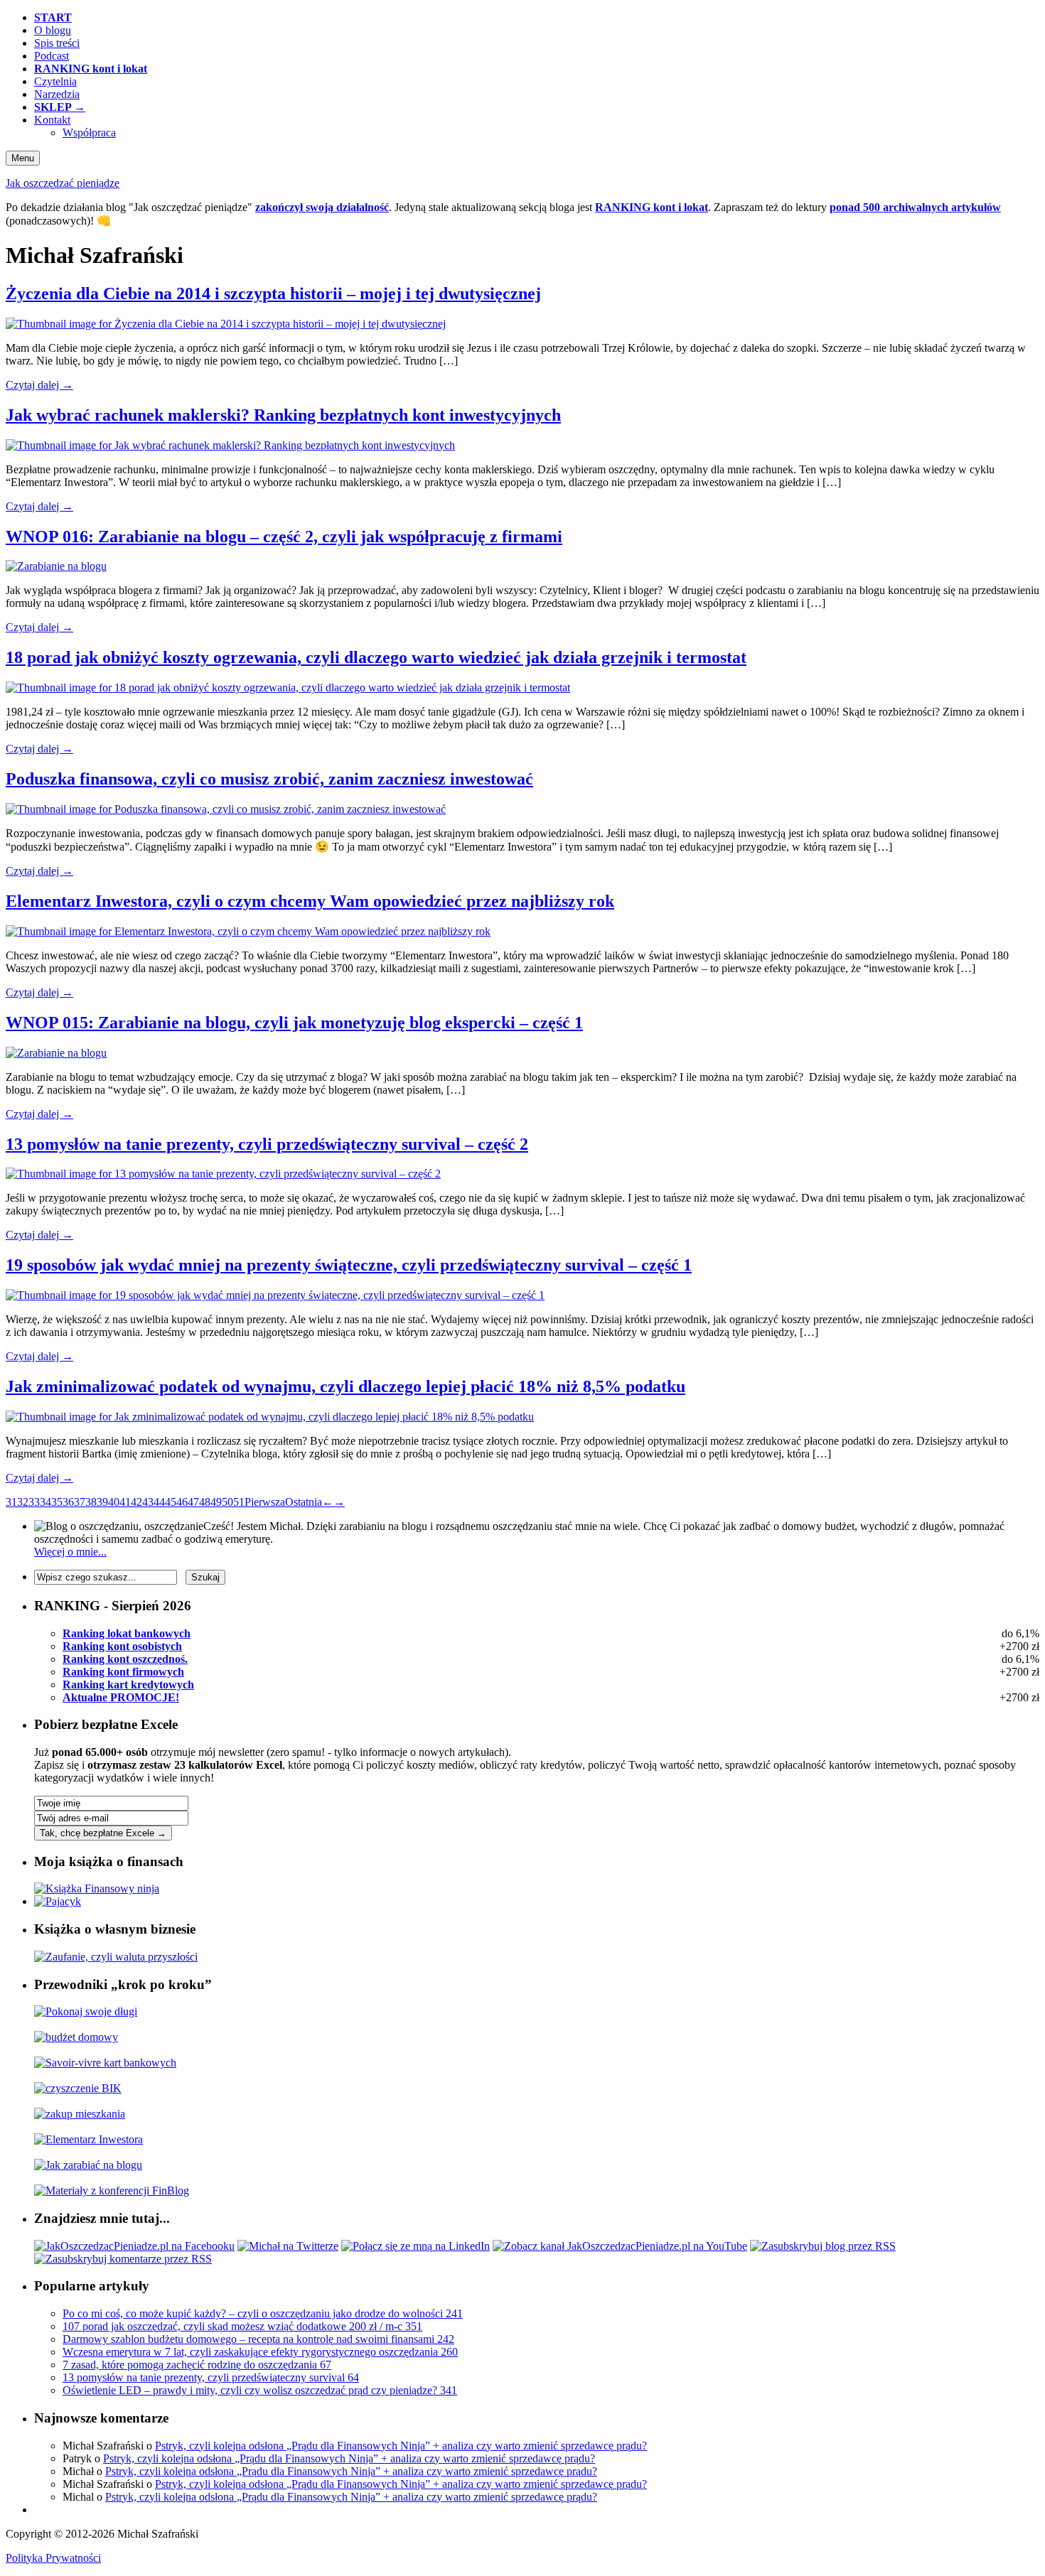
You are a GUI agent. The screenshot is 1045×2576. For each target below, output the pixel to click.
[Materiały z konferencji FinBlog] (112, 2190)
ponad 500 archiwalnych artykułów (915, 207)
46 (182, 1502)
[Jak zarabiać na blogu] (88, 2165)
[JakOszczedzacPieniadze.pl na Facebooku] (134, 2246)
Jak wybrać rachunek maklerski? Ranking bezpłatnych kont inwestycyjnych (283, 415)
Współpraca (89, 133)
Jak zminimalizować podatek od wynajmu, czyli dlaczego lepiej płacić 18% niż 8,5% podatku (345, 1386)
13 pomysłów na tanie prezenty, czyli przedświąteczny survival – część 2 (267, 1144)
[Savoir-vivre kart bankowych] (105, 2063)
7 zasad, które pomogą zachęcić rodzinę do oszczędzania (197, 2365)
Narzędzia (57, 94)
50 (227, 1502)
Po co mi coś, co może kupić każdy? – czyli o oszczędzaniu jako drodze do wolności (263, 2313)
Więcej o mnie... (70, 1552)
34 (45, 1502)
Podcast (52, 56)
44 (159, 1502)
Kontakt (52, 120)
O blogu (53, 30)
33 (34, 1502)
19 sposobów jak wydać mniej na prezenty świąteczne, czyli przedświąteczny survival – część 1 (349, 1265)
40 (114, 1502)
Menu (23, 158)
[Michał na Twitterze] (288, 2246)
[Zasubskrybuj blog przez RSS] (823, 2246)
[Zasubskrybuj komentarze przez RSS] (123, 2259)
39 (102, 1502)
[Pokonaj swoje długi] (86, 2011)
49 (216, 1502)
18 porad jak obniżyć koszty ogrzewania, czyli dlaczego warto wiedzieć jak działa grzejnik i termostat (376, 657)
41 (125, 1502)
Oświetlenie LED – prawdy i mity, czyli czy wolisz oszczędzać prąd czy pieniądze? (260, 2390)
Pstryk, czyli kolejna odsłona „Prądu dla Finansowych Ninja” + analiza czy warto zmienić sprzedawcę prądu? (401, 2446)
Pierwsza (265, 1502)
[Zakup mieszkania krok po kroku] (80, 2114)
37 (80, 1502)
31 (11, 1502)
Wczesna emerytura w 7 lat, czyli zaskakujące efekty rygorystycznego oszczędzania (260, 2352)
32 (23, 1502)
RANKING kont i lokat (652, 207)
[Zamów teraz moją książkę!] (97, 1888)
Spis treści (57, 43)
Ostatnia (304, 1502)
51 (239, 1502)
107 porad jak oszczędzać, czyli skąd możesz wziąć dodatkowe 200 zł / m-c (242, 2326)
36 (68, 1502)
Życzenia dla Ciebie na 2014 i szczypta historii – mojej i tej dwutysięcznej (273, 293)
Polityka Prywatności (53, 2558)
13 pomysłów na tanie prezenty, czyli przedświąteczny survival (211, 2377)
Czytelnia (55, 81)
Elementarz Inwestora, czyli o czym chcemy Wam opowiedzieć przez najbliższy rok (310, 901)
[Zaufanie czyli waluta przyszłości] (116, 1957)
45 (171, 1502)
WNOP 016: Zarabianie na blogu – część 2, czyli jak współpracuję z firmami (284, 537)
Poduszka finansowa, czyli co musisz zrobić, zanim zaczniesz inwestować (269, 779)
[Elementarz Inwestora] (89, 2139)
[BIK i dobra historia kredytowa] (78, 2088)
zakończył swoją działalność (322, 207)
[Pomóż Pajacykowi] (58, 1901)
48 (205, 1502)
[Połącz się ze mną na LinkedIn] (416, 2246)
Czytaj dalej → (39, 385)
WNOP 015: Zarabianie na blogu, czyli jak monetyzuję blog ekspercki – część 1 (294, 1023)
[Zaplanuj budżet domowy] (76, 2037)
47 (193, 1502)
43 (148, 1502)
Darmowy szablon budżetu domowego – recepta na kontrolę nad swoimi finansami (258, 2339)
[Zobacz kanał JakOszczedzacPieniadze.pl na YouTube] (620, 2246)
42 (136, 1502)
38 (91, 1502)
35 (57, 1502)
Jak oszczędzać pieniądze (63, 183)
